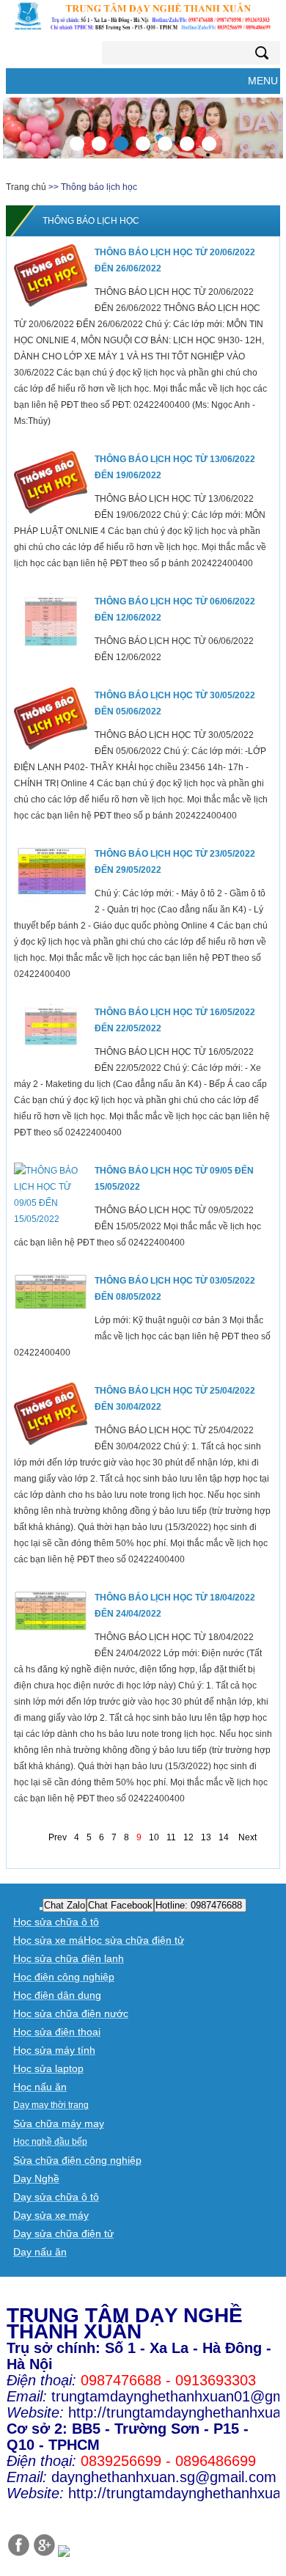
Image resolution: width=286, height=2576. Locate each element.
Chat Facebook (120, 1905)
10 (154, 1837)
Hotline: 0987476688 (200, 1905)
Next (247, 1837)
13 (206, 1837)
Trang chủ (26, 187)
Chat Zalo (65, 1905)
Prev (58, 1837)
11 (171, 1837)
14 (224, 1837)
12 (188, 1837)
